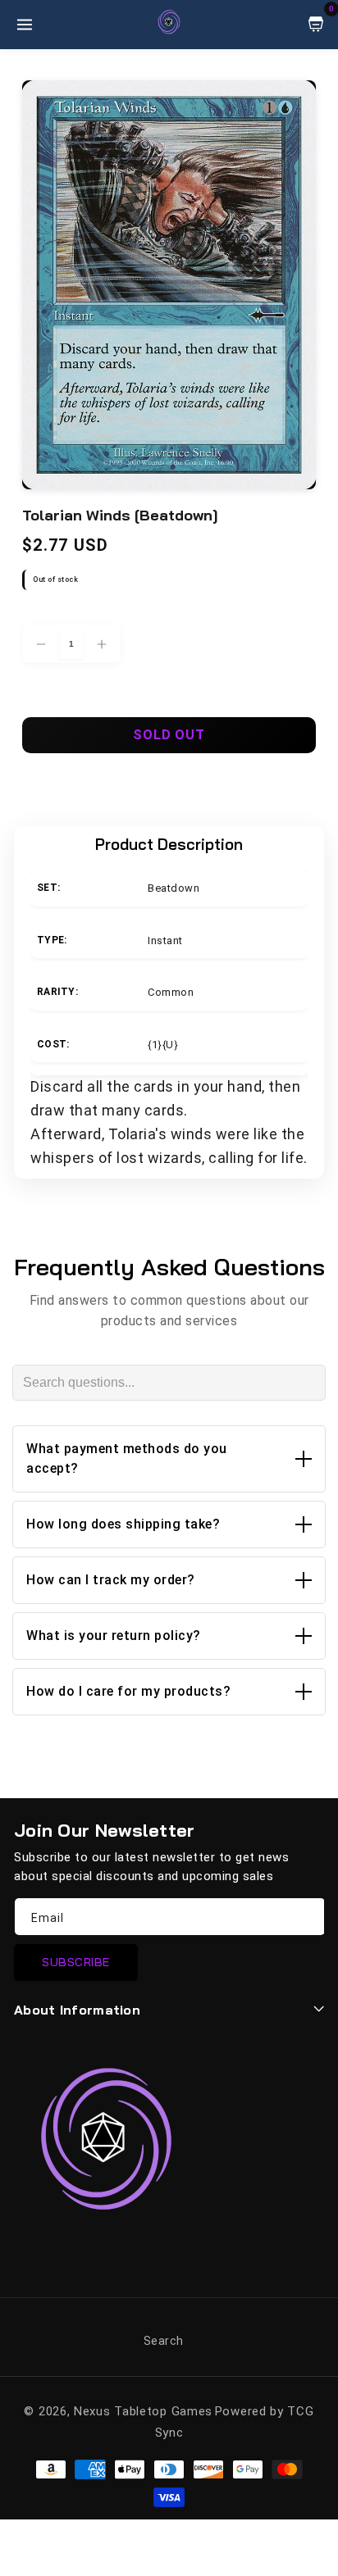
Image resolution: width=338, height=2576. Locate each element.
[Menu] (25, 25)
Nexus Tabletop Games (143, 2411)
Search (164, 2341)
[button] (169, 1459)
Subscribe (76, 1962)
